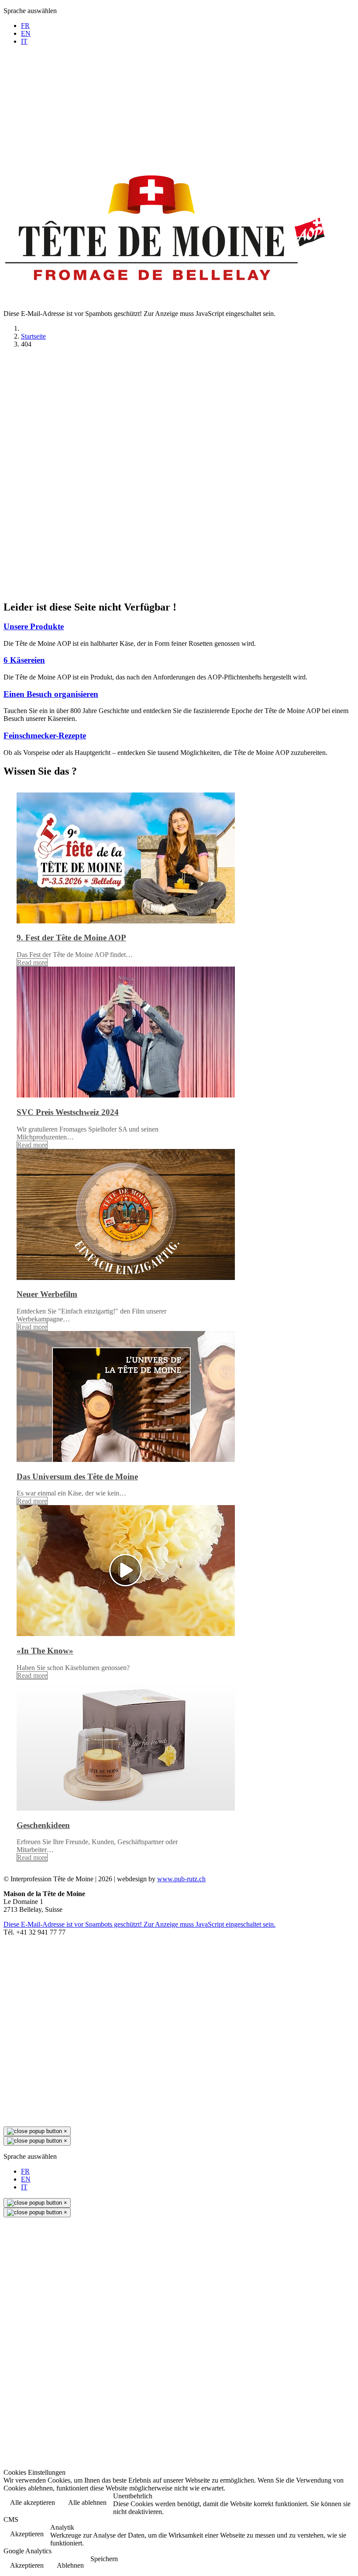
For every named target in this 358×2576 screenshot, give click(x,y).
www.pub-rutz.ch (181, 1879)
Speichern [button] (104, 2559)
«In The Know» (45, 1651)
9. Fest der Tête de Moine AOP (71, 938)
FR (25, 26)
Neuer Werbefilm (47, 1294)
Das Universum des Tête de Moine (77, 1477)
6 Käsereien (24, 660)
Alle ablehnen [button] (87, 2502)
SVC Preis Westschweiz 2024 (68, 1112)
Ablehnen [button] (70, 2565)
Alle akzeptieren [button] (33, 2502)
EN (26, 33)
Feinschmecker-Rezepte (45, 736)
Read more (32, 962)
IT (24, 41)
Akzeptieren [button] (27, 2534)
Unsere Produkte (34, 626)
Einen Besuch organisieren (51, 694)
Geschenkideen (43, 1825)
